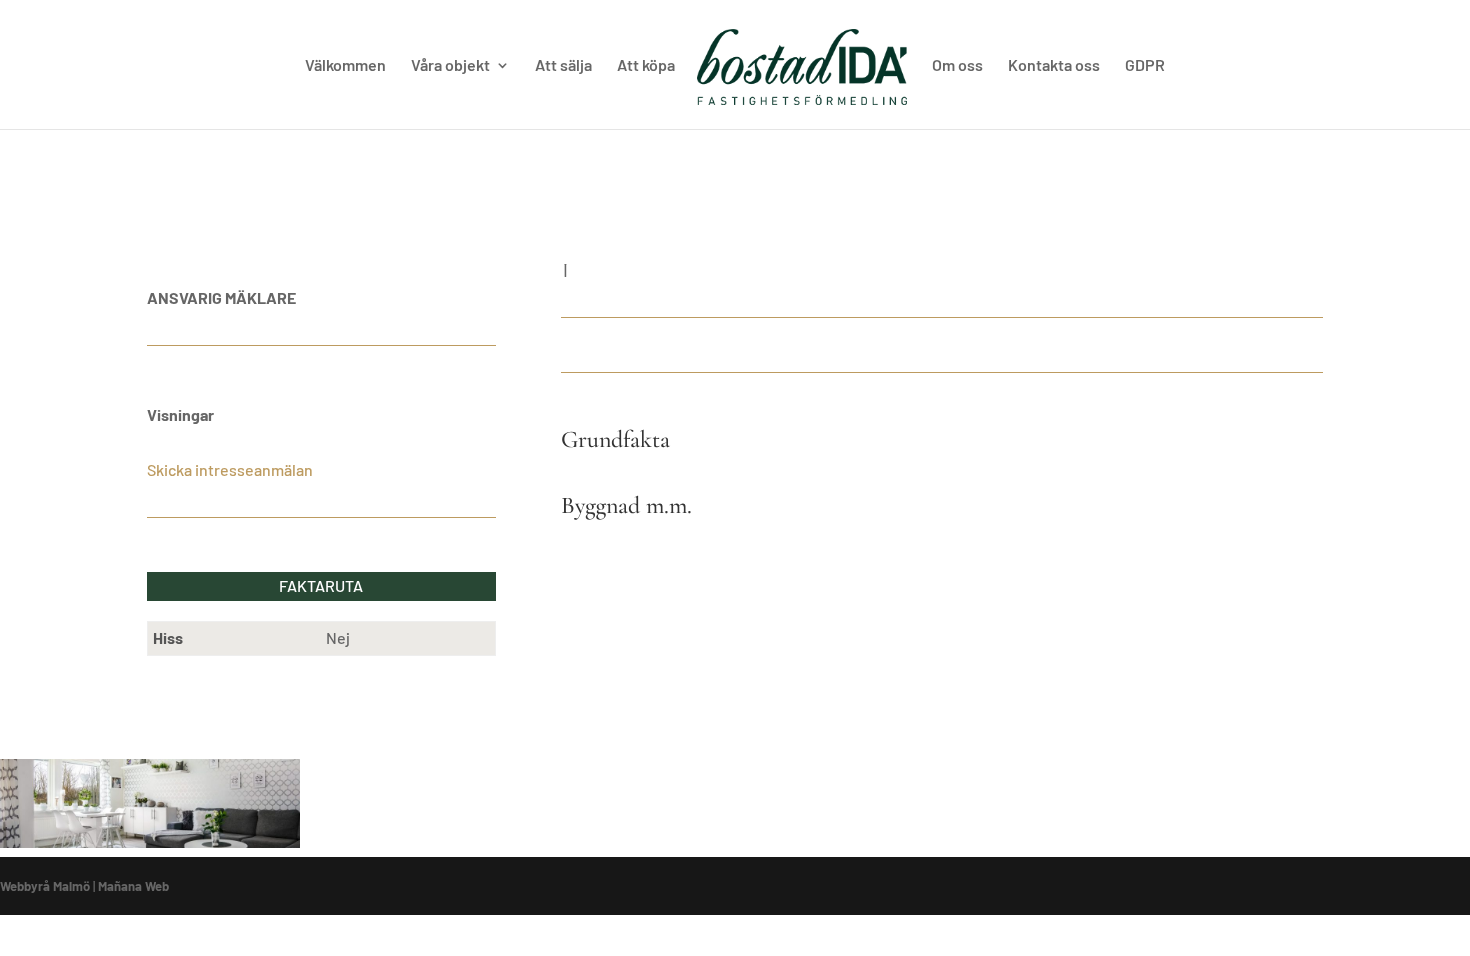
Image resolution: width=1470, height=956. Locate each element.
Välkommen (345, 66)
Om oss (957, 66)
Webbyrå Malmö (45, 886)
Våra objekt (450, 66)
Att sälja (563, 66)
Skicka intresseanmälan (230, 469)
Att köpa (646, 66)
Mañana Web (133, 886)
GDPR (1145, 66)
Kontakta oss (1054, 66)
